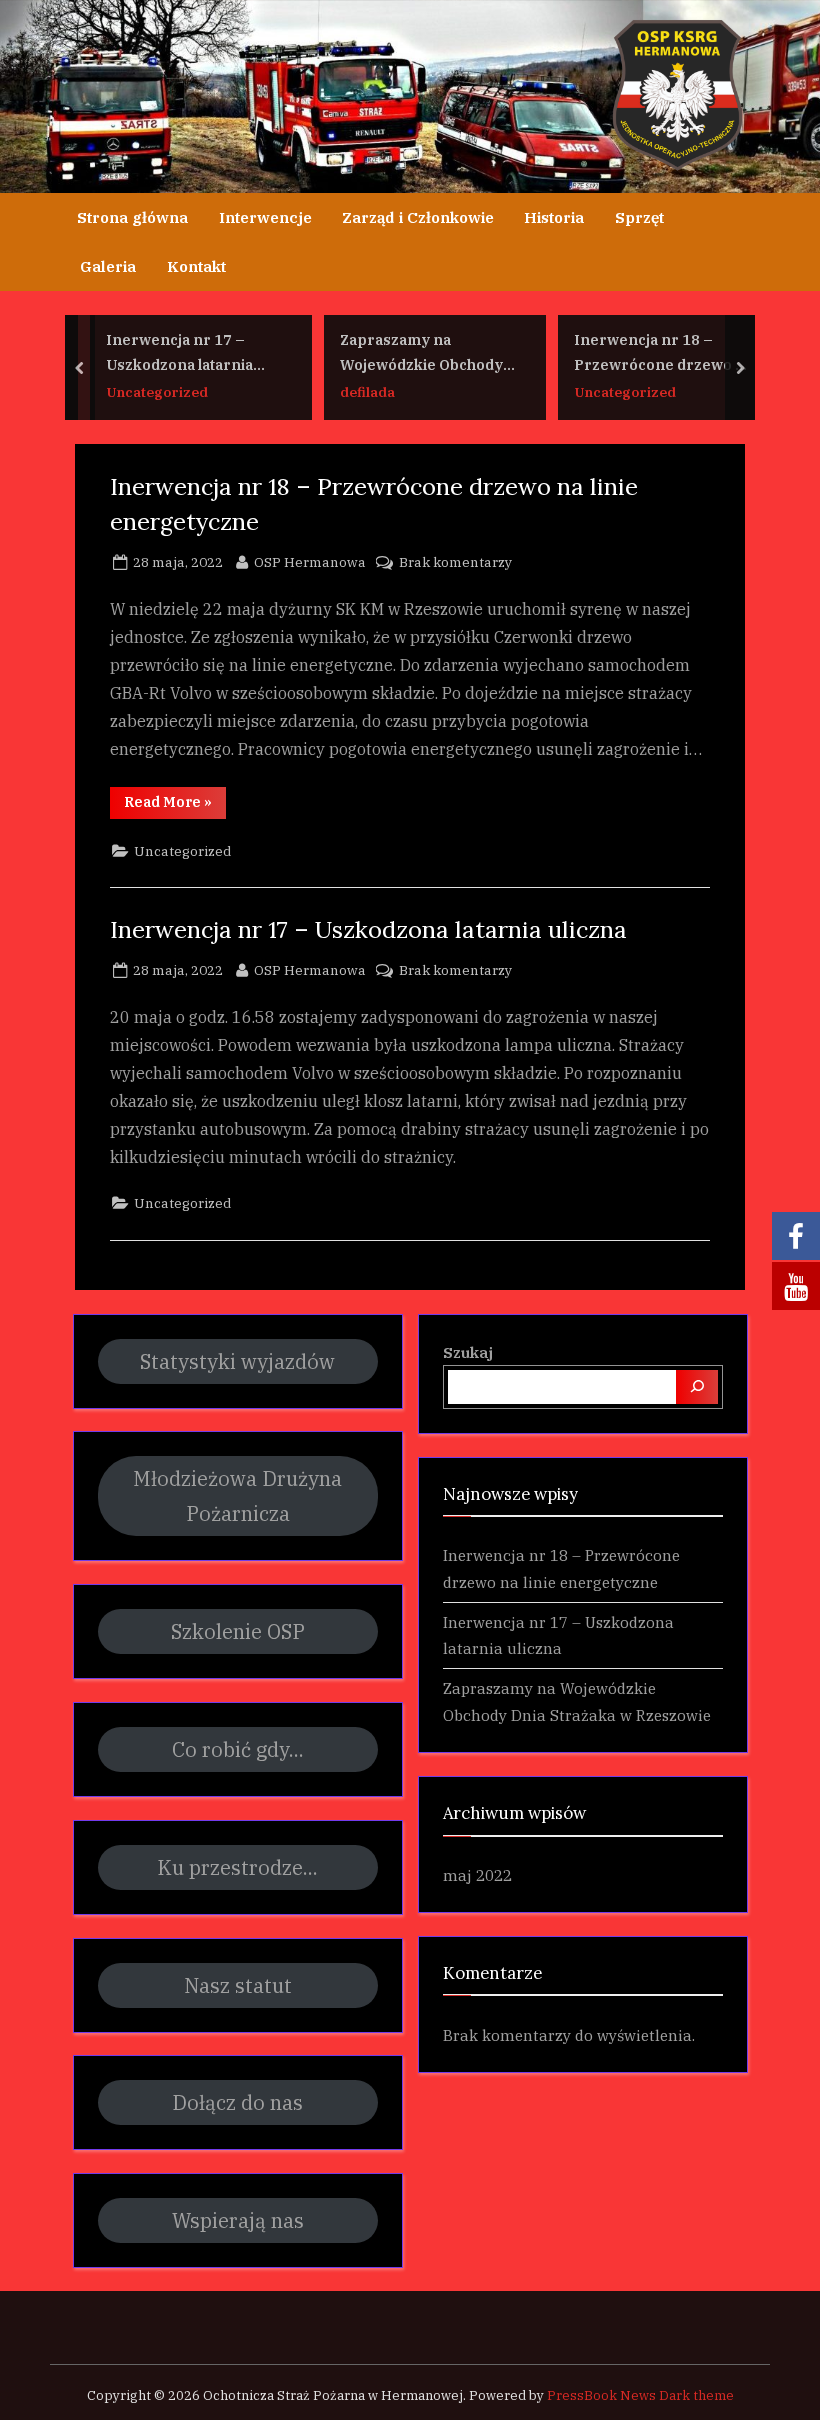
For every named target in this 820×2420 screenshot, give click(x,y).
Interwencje (265, 217)
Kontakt (196, 266)
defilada (367, 392)
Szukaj (468, 1352)
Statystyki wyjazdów (237, 1361)
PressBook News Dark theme (640, 2395)
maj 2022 (477, 1875)
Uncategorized (157, 392)
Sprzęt (639, 217)
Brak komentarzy (455, 563)
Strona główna (132, 217)
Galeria (108, 266)
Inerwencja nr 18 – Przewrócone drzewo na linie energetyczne (663, 353)
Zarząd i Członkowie (418, 217)
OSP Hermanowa (310, 561)
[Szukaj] (696, 1387)
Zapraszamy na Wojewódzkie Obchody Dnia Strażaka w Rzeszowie (421, 353)
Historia (554, 217)
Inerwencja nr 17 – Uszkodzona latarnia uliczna (179, 353)
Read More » (175, 805)
